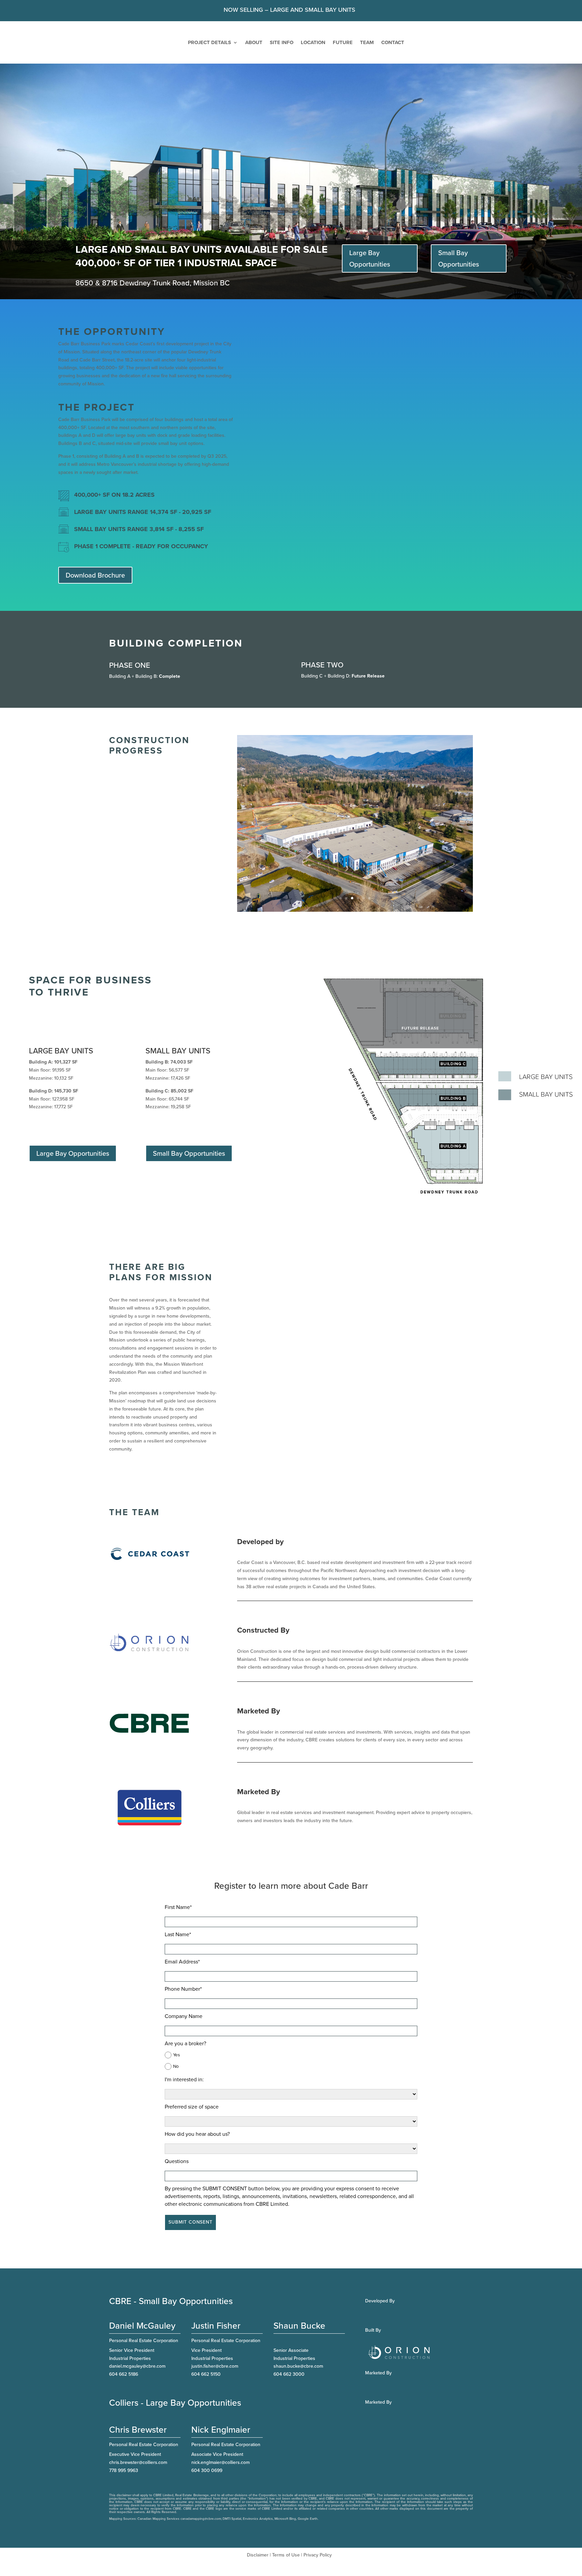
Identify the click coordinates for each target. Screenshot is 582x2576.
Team (367, 42)
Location (313, 42)
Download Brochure (95, 575)
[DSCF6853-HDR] (355, 891)
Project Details (209, 42)
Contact (393, 42)
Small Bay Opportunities (459, 258)
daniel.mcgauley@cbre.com (137, 2347)
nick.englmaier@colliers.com (220, 2443)
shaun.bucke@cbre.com (298, 2347)
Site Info (282, 42)
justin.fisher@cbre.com (215, 2347)
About (254, 42)
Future (343, 42)
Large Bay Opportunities (370, 258)
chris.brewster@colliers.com (138, 2443)
